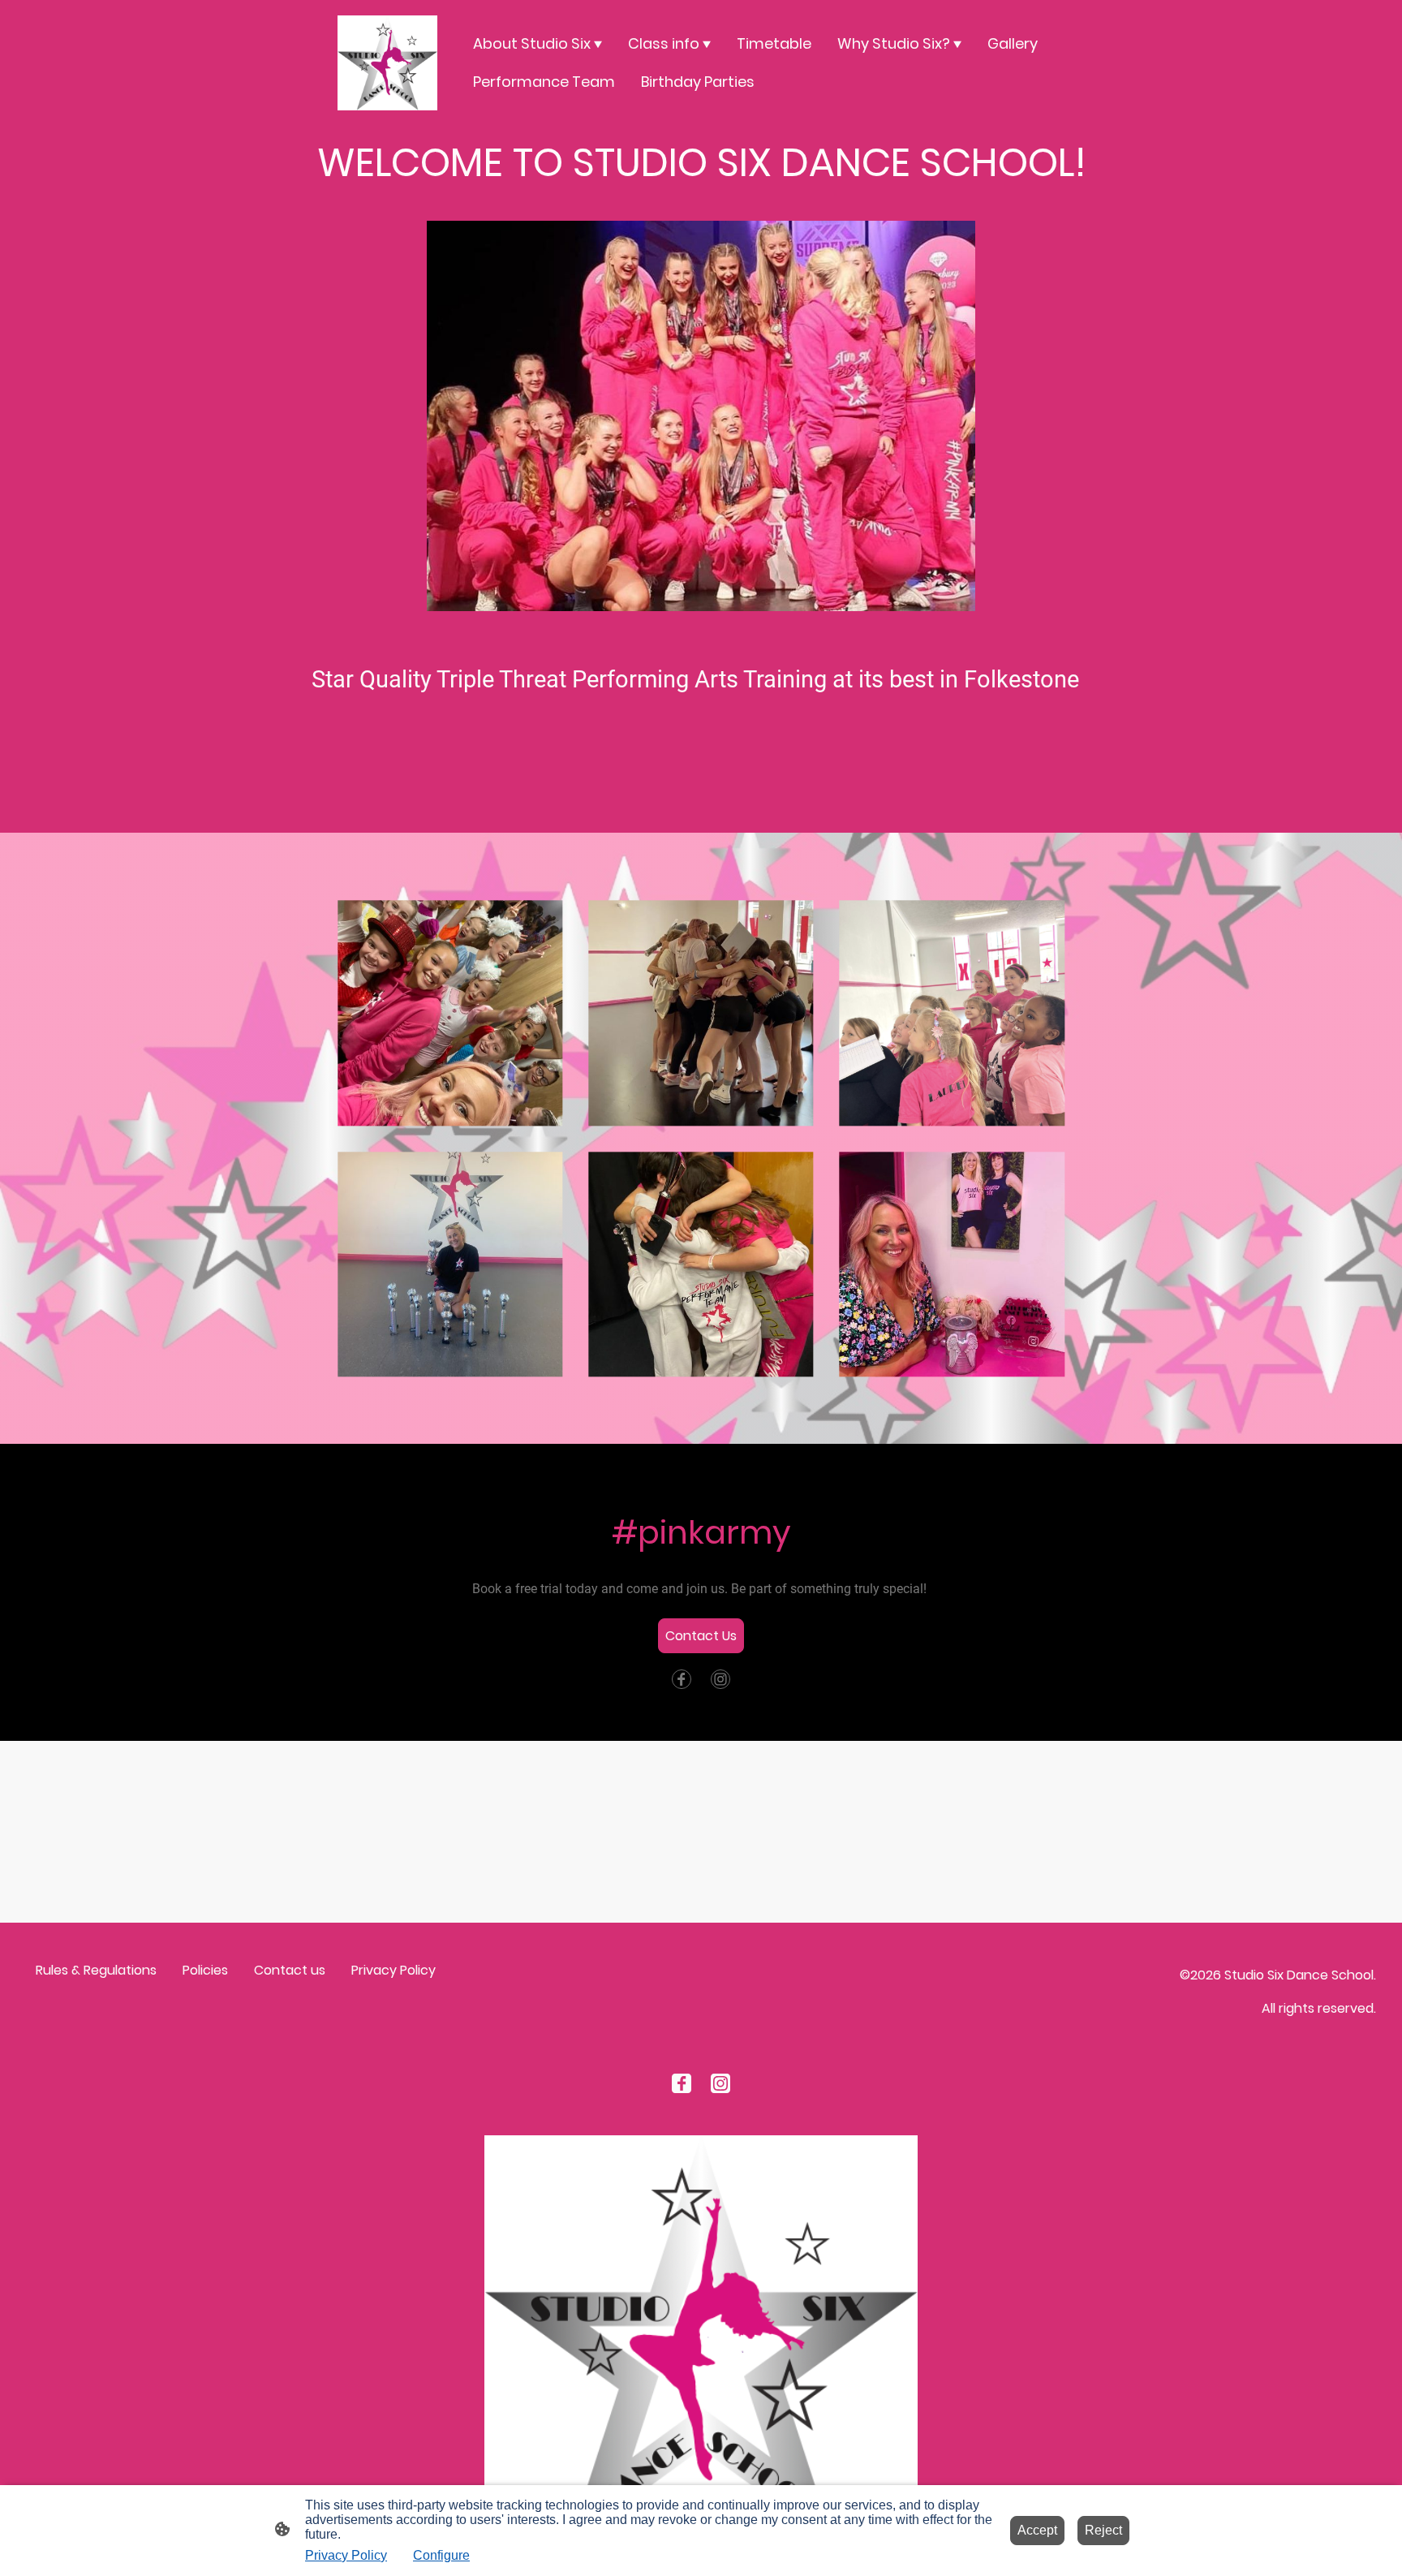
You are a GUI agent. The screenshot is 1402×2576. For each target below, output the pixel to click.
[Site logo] (387, 63)
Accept (1037, 2530)
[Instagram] (720, 1679)
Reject (1103, 2530)
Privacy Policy (346, 2555)
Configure (441, 2555)
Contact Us (701, 1636)
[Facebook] (682, 1679)
